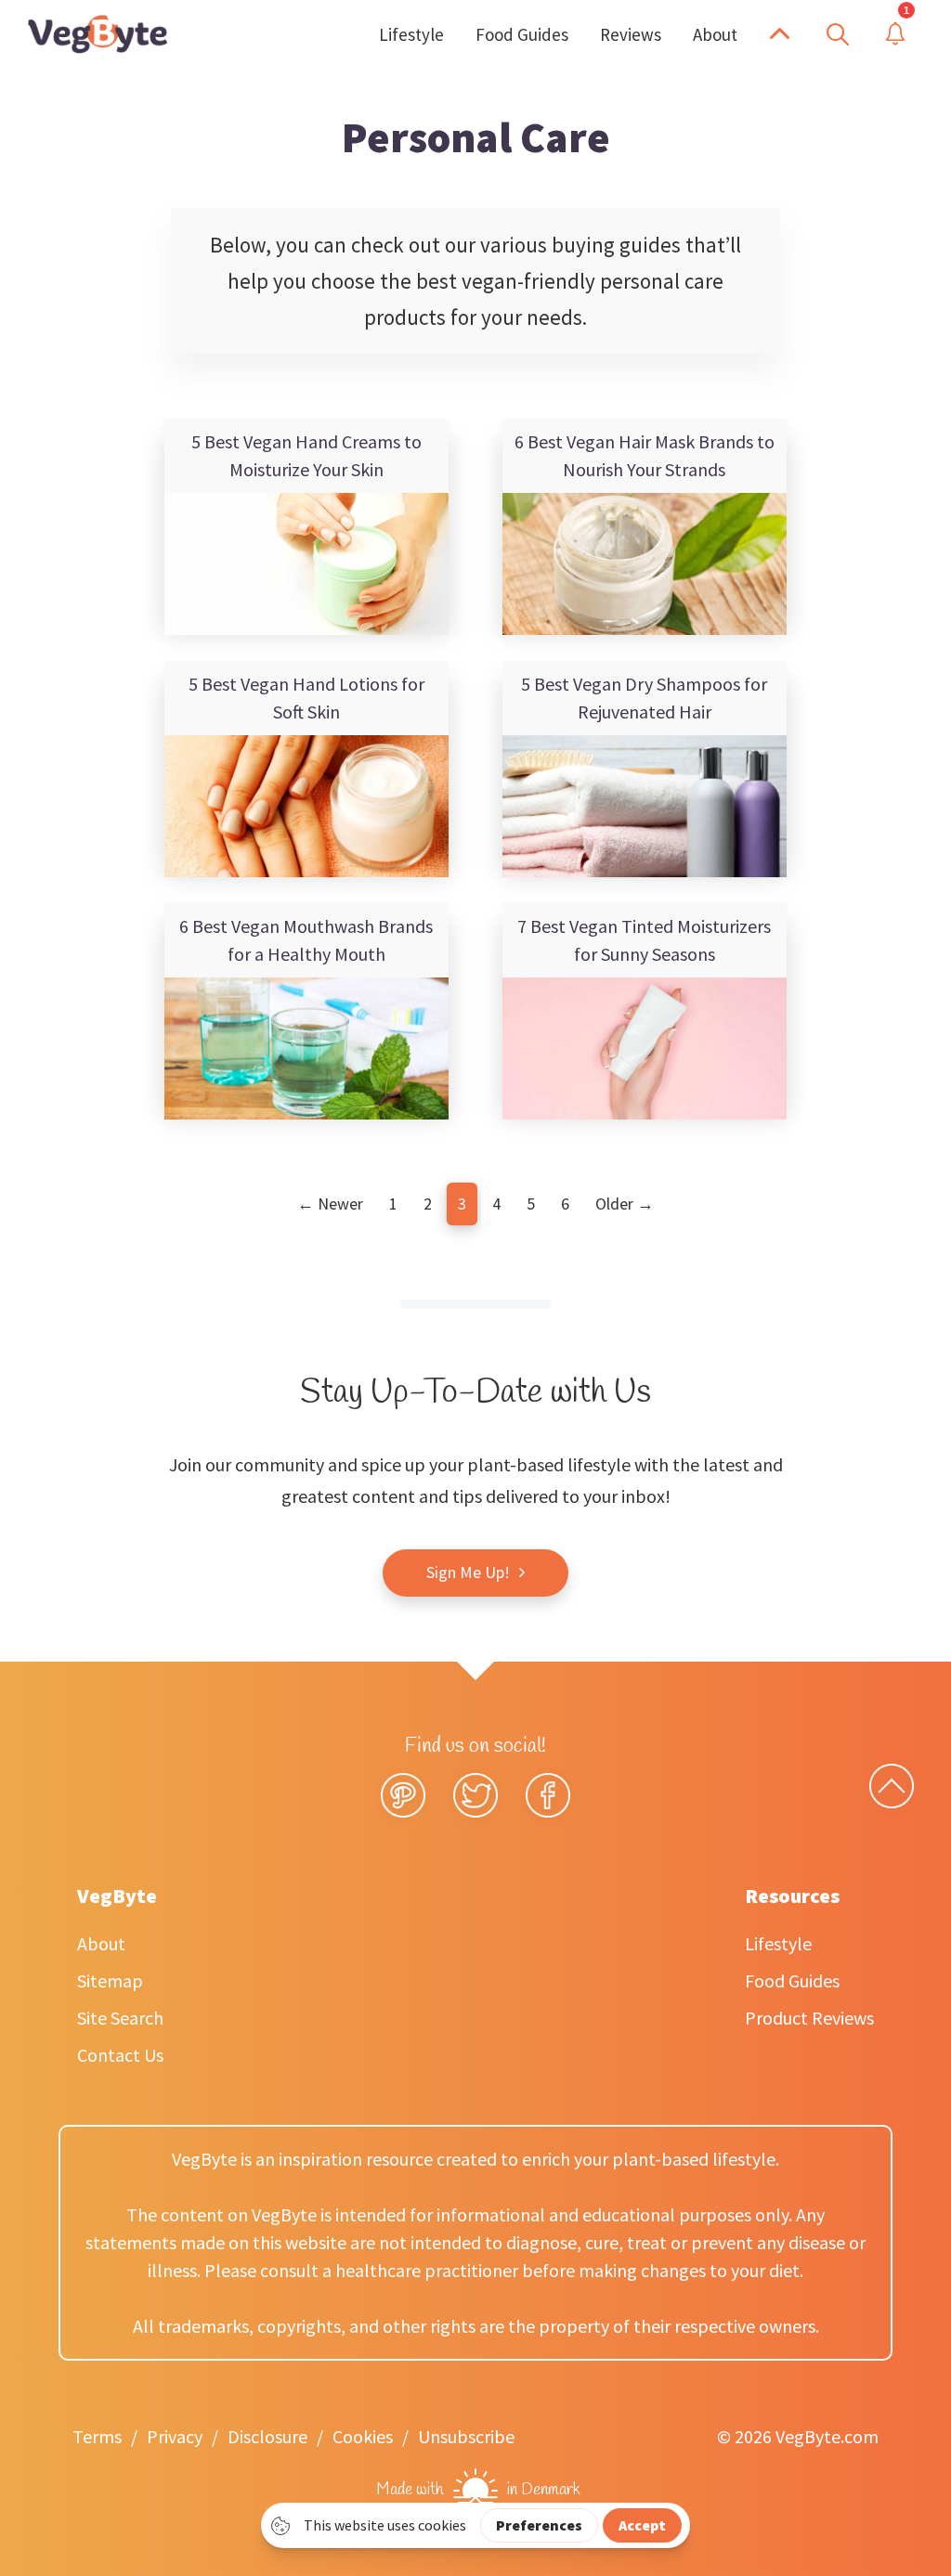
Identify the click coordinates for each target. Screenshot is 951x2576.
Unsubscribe (466, 2436)
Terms (97, 2436)
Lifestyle (778, 1943)
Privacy (175, 2436)
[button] (780, 34)
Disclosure (267, 2436)
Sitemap (110, 1981)
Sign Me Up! (468, 1572)
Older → (625, 1204)
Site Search (120, 2018)
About (101, 1943)
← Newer (330, 1204)
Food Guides (792, 1981)
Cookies (363, 2436)
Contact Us (120, 2055)
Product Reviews (809, 2018)
